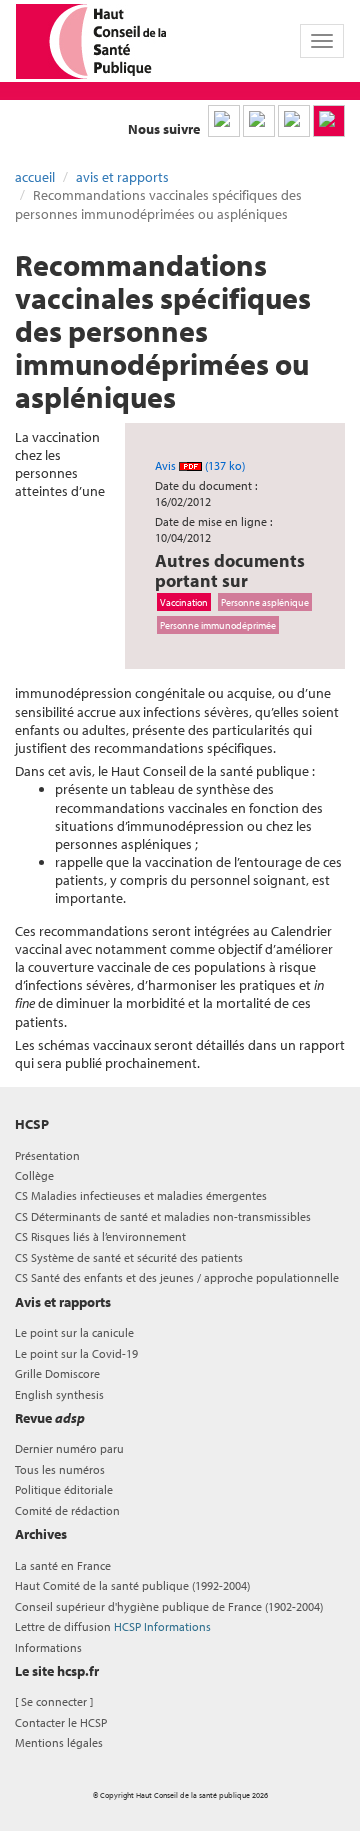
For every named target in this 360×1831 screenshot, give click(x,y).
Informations (48, 1647)
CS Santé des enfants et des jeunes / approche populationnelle (177, 1277)
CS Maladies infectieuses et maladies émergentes (141, 1195)
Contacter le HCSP (61, 1722)
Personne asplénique (265, 602)
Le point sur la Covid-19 (76, 1353)
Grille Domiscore (57, 1373)
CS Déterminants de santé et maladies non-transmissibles (163, 1216)
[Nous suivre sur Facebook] (294, 121)
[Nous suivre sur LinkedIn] (224, 121)
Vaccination (184, 602)
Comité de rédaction (67, 1510)
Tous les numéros (60, 1469)
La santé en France (63, 1565)
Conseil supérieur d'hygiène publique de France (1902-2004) (169, 1606)
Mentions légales (59, 1742)
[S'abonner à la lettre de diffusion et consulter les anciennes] (329, 121)
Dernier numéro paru (69, 1448)
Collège (34, 1175)
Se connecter (54, 1701)
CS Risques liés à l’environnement (100, 1236)
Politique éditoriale (64, 1489)
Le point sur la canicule (74, 1332)
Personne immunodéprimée (218, 625)
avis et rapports (122, 177)
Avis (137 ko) (200, 465)
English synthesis (59, 1394)
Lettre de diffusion (113, 1626)
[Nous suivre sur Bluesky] (259, 121)
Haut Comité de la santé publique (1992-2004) (132, 1585)
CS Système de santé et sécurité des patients (129, 1257)
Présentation (47, 1155)
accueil (35, 177)
